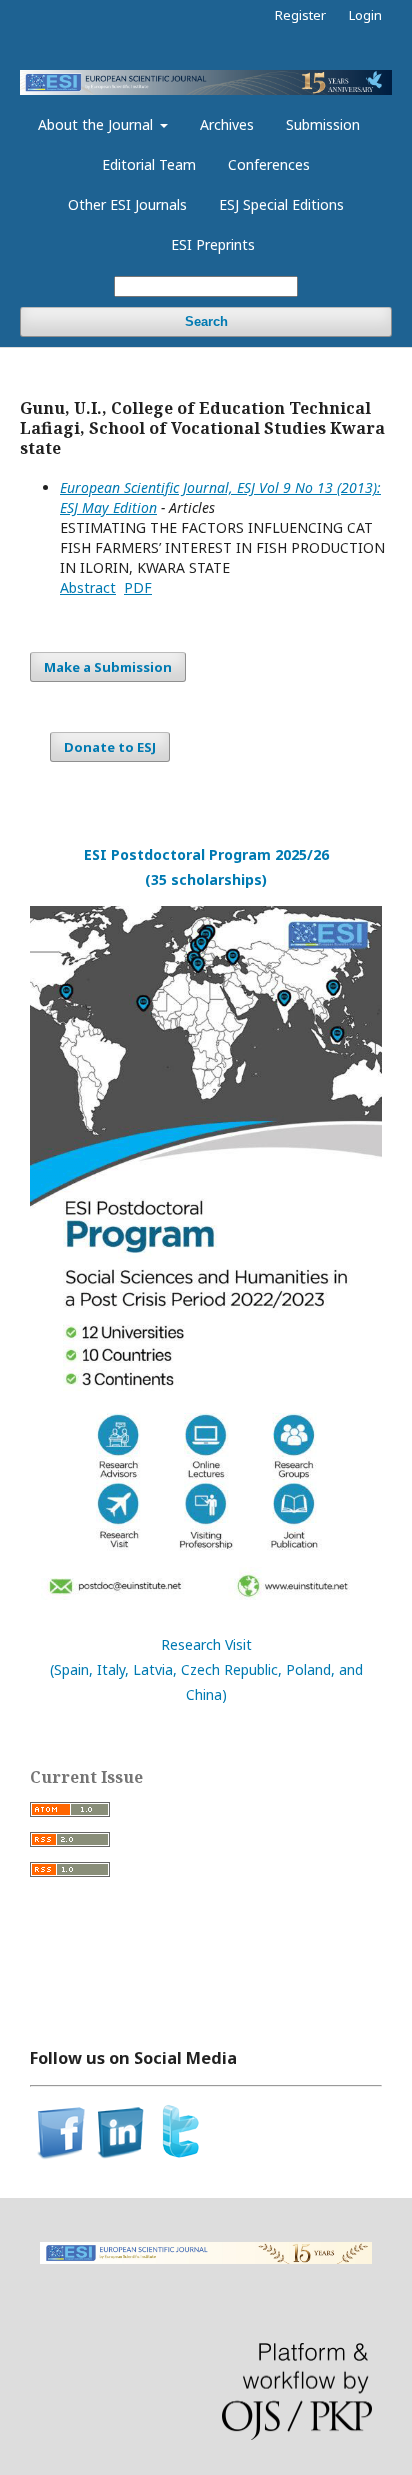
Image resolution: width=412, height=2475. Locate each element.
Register (300, 15)
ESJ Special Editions (281, 204)
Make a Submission (108, 667)
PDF (138, 587)
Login (365, 15)
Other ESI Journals (127, 204)
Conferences (269, 164)
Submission (323, 124)
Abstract (88, 587)
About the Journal (97, 124)
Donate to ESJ (110, 747)
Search (206, 321)
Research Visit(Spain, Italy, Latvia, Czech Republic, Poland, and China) (206, 1669)
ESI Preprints (213, 244)
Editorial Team (149, 164)
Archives (227, 124)
